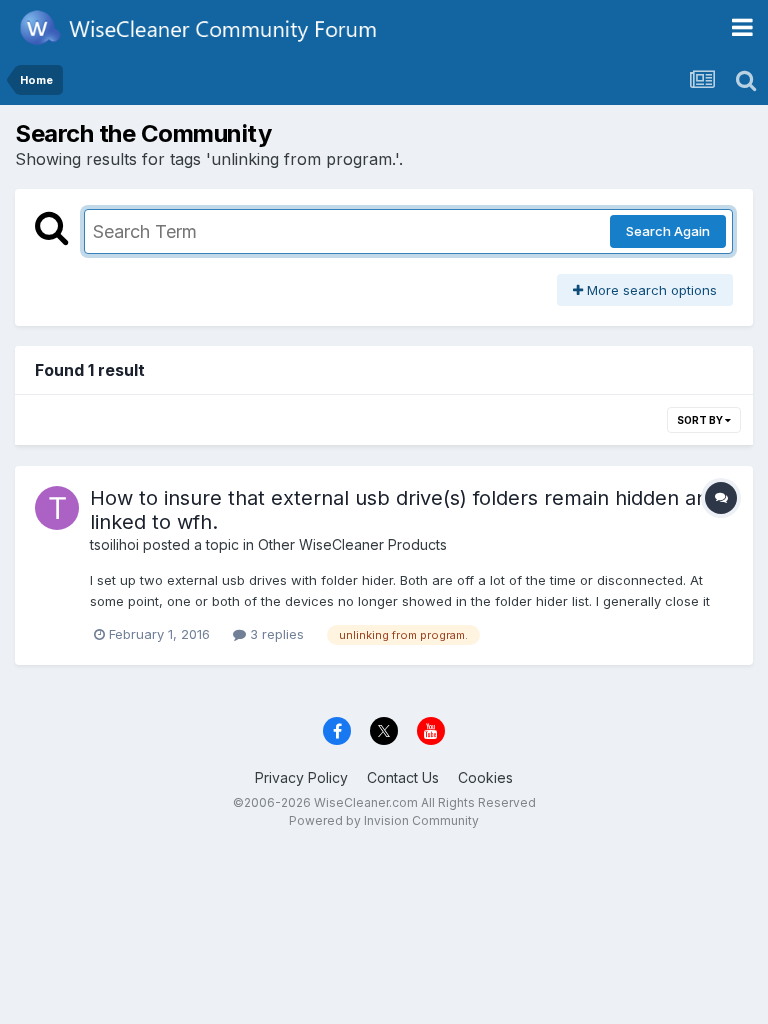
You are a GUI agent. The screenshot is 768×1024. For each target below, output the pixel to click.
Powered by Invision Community (384, 820)
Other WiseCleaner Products (352, 544)
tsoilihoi (114, 544)
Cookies (485, 777)
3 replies (275, 634)
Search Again (668, 231)
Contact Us (403, 777)
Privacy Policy (301, 777)
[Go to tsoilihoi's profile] (57, 508)
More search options (650, 290)
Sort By (701, 420)
